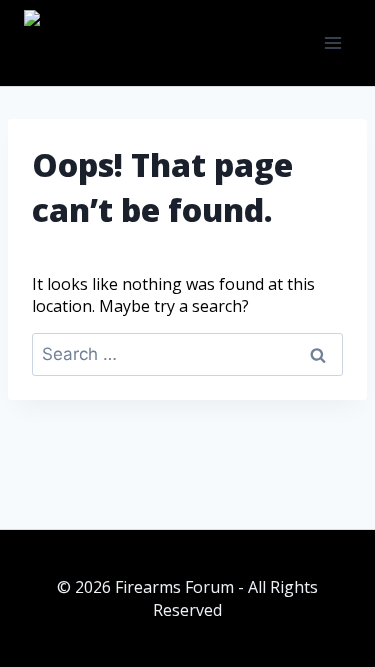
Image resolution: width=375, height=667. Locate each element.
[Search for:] (187, 354)
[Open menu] (332, 42)
